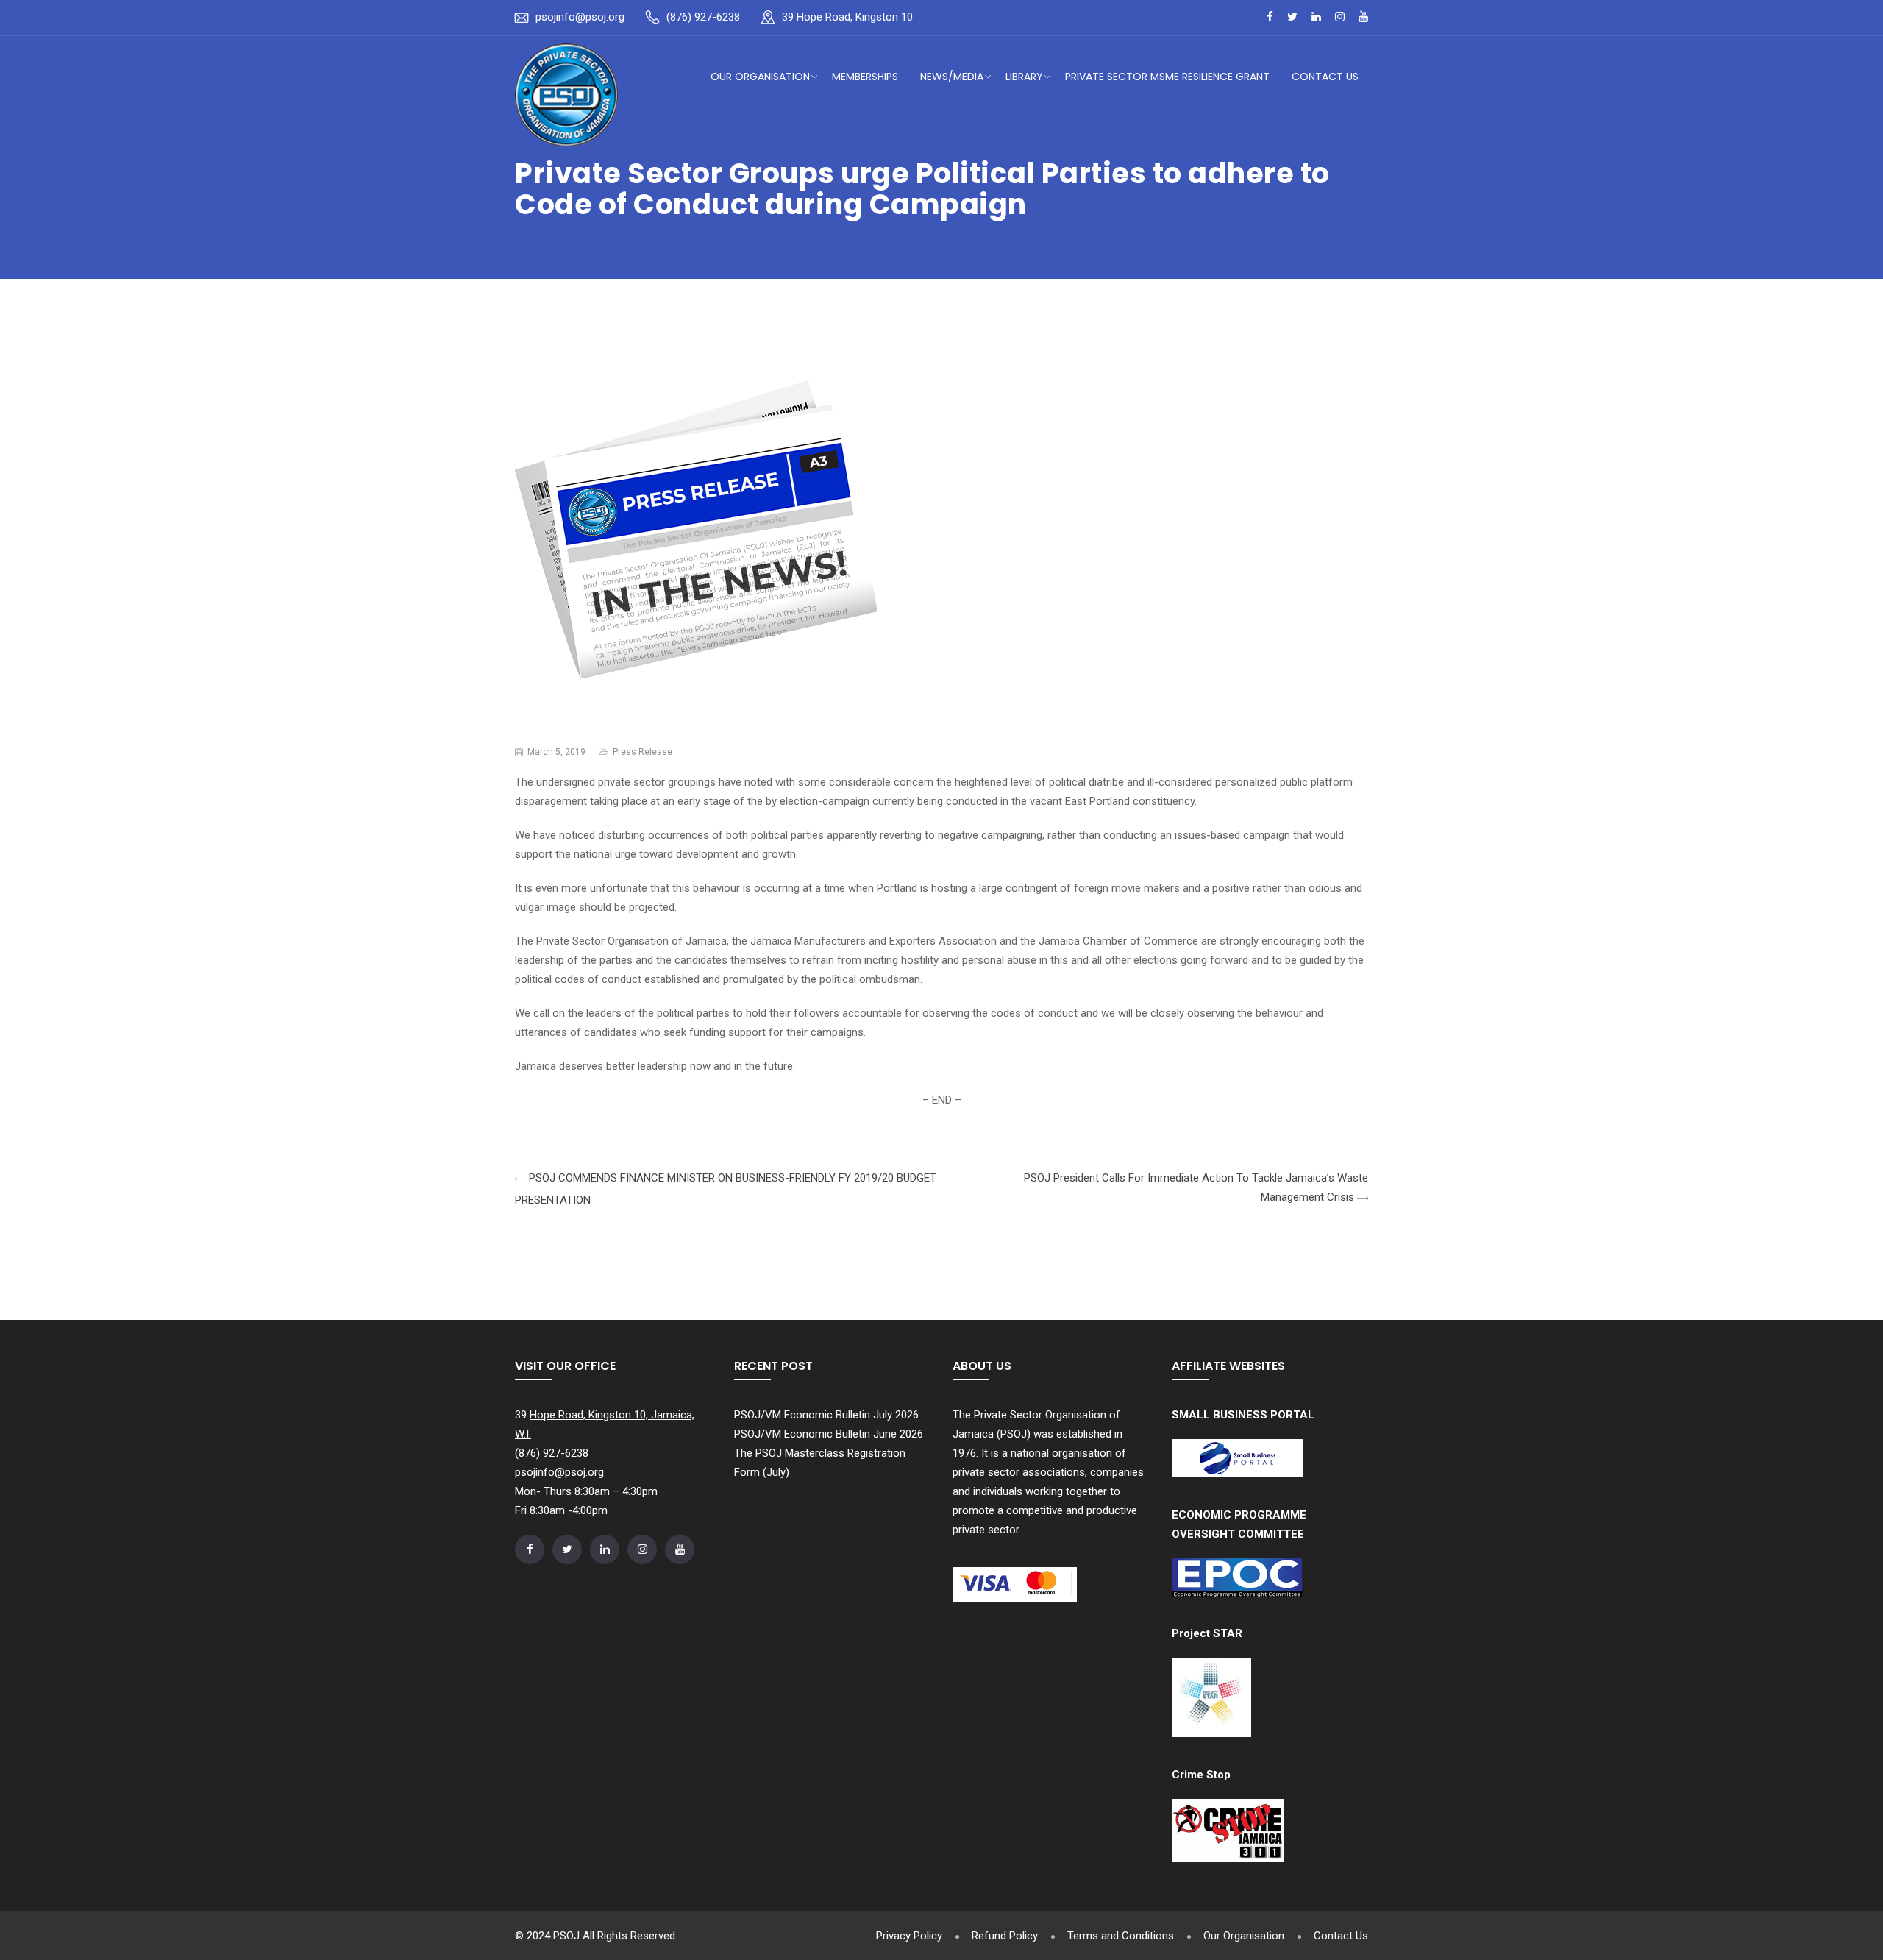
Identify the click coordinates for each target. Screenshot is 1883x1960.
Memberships (865, 77)
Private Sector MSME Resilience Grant (1167, 77)
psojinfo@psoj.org (580, 17)
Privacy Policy (909, 1936)
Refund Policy (1005, 1936)
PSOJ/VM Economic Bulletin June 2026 (829, 1434)
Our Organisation (760, 77)
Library (1024, 77)
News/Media (952, 77)
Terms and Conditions (1121, 1936)
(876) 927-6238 (703, 17)
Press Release (643, 752)
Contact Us (1325, 77)
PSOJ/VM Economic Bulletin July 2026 (826, 1415)
